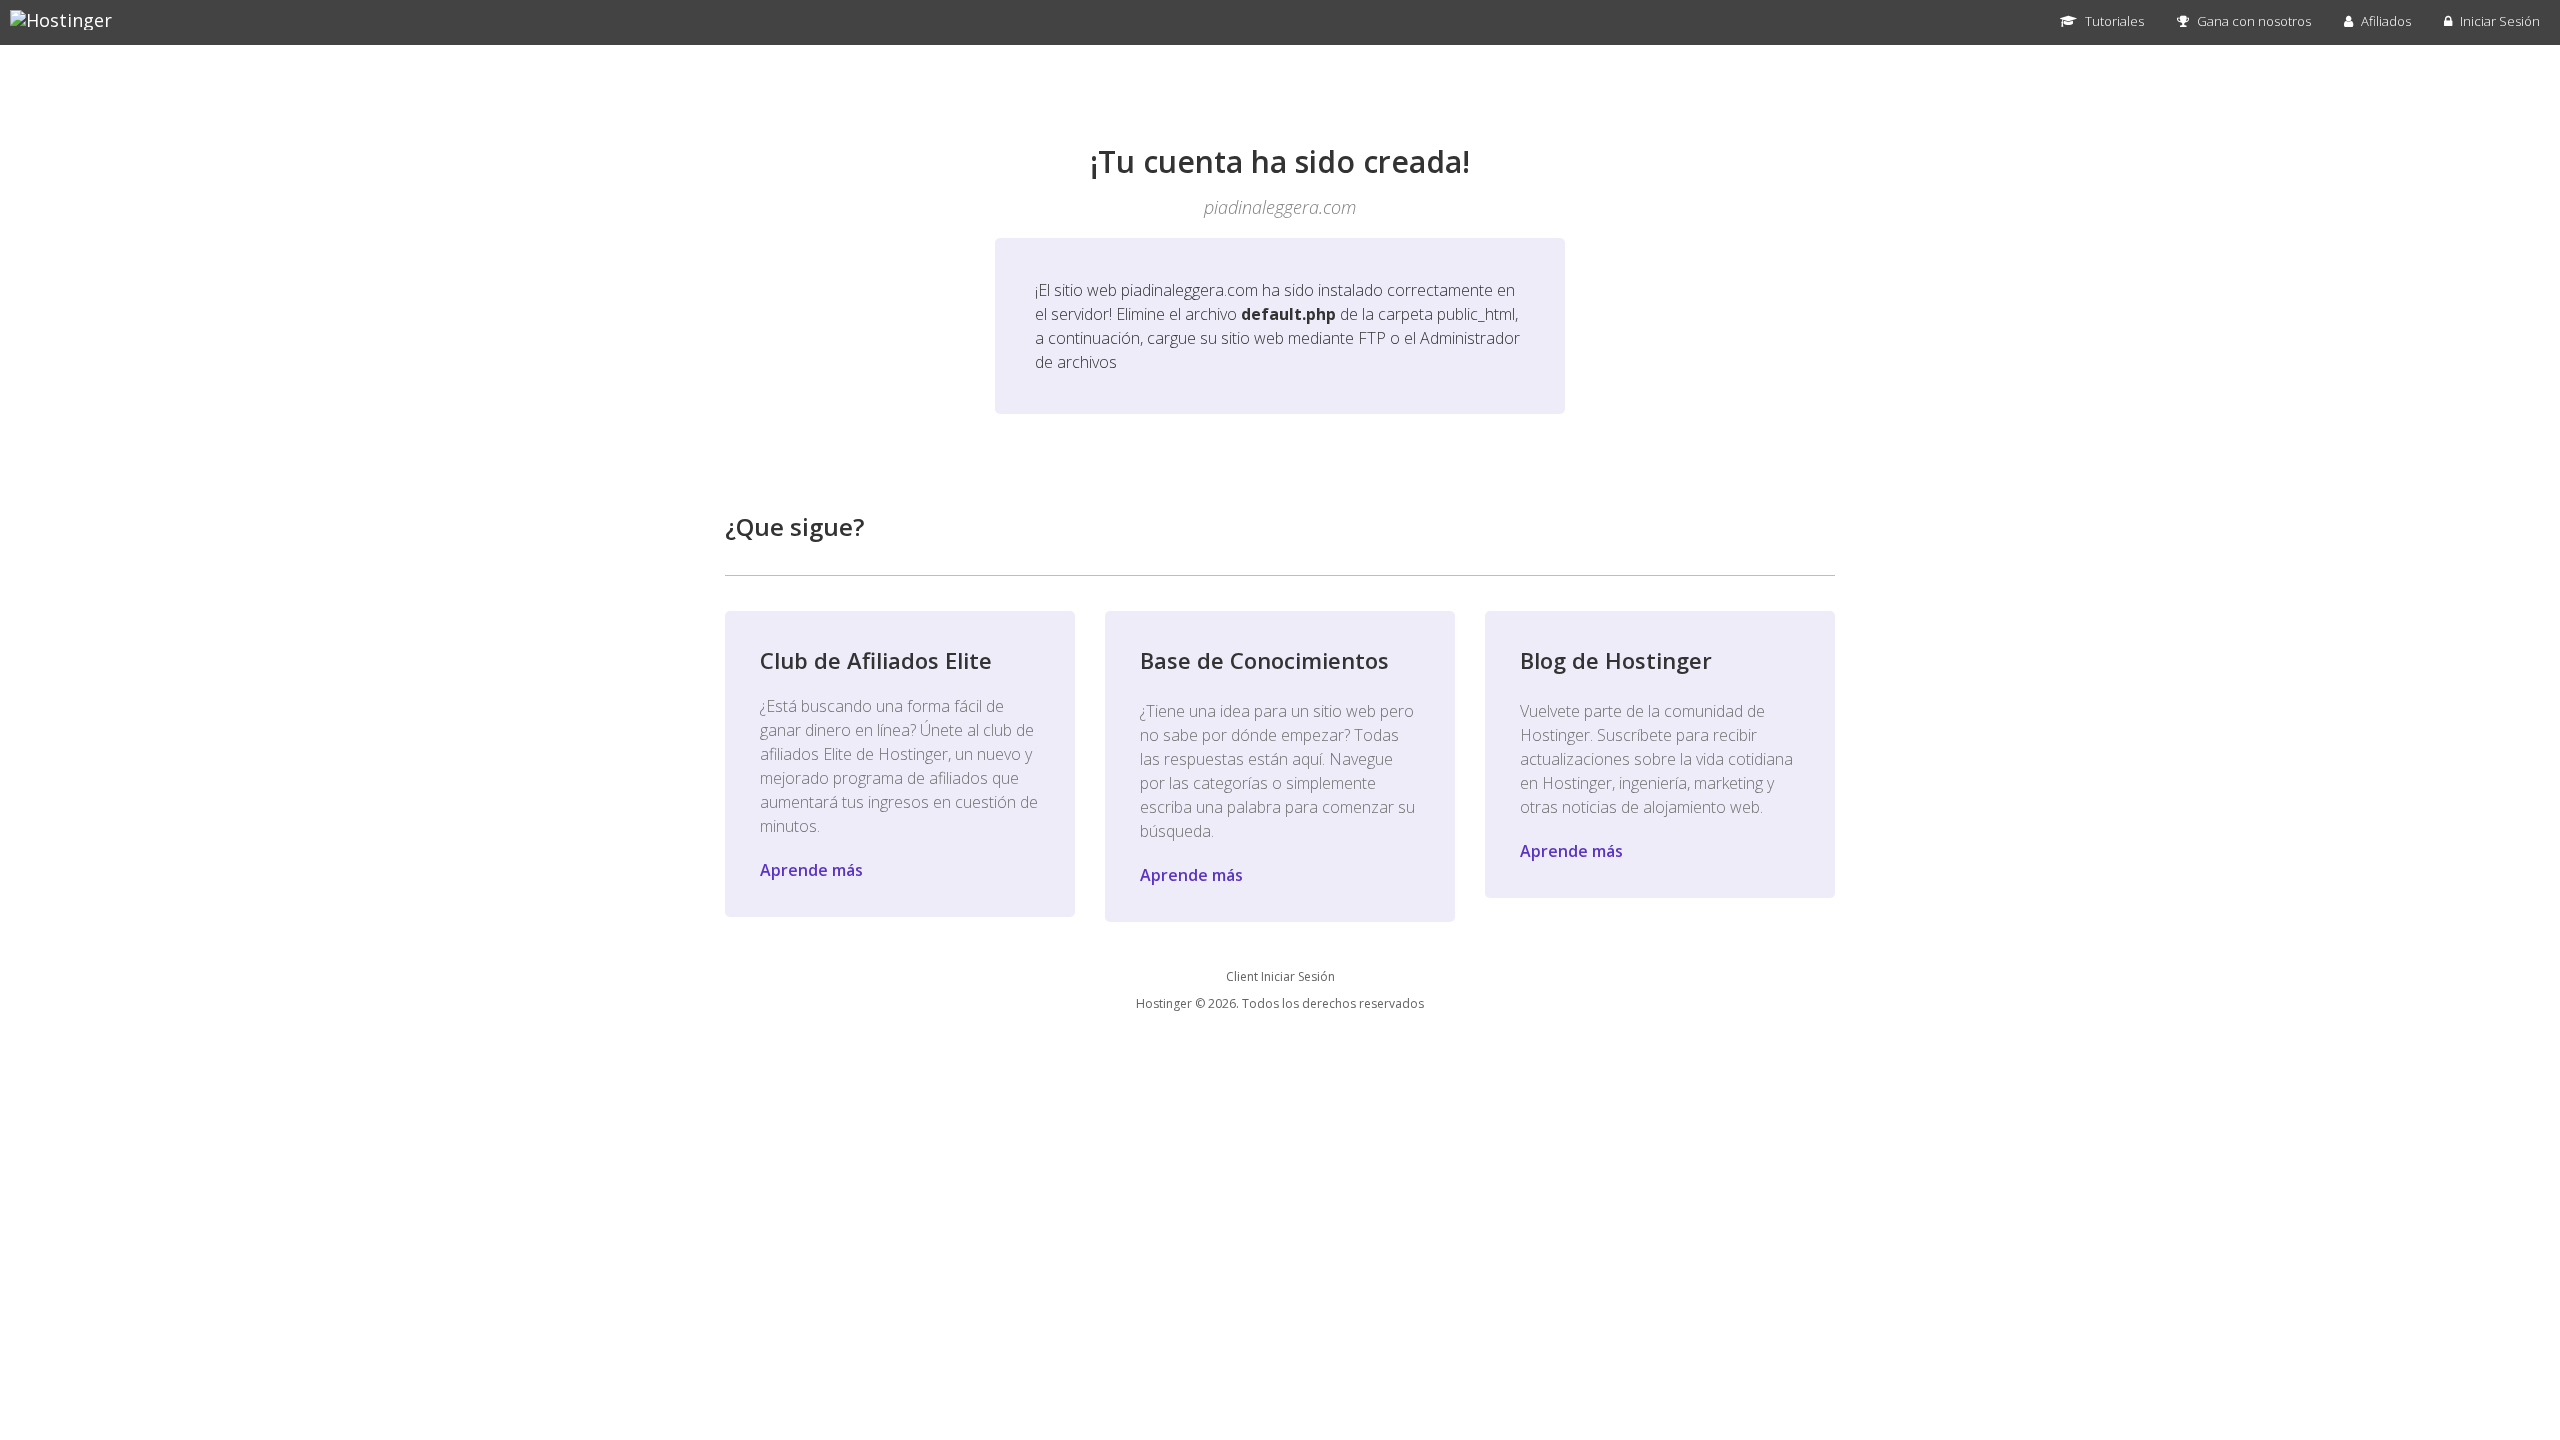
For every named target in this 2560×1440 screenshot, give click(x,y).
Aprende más (811, 870)
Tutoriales (2113, 21)
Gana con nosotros (2252, 21)
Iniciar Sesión (2498, 21)
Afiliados (2384, 21)
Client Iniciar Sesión (1280, 976)
